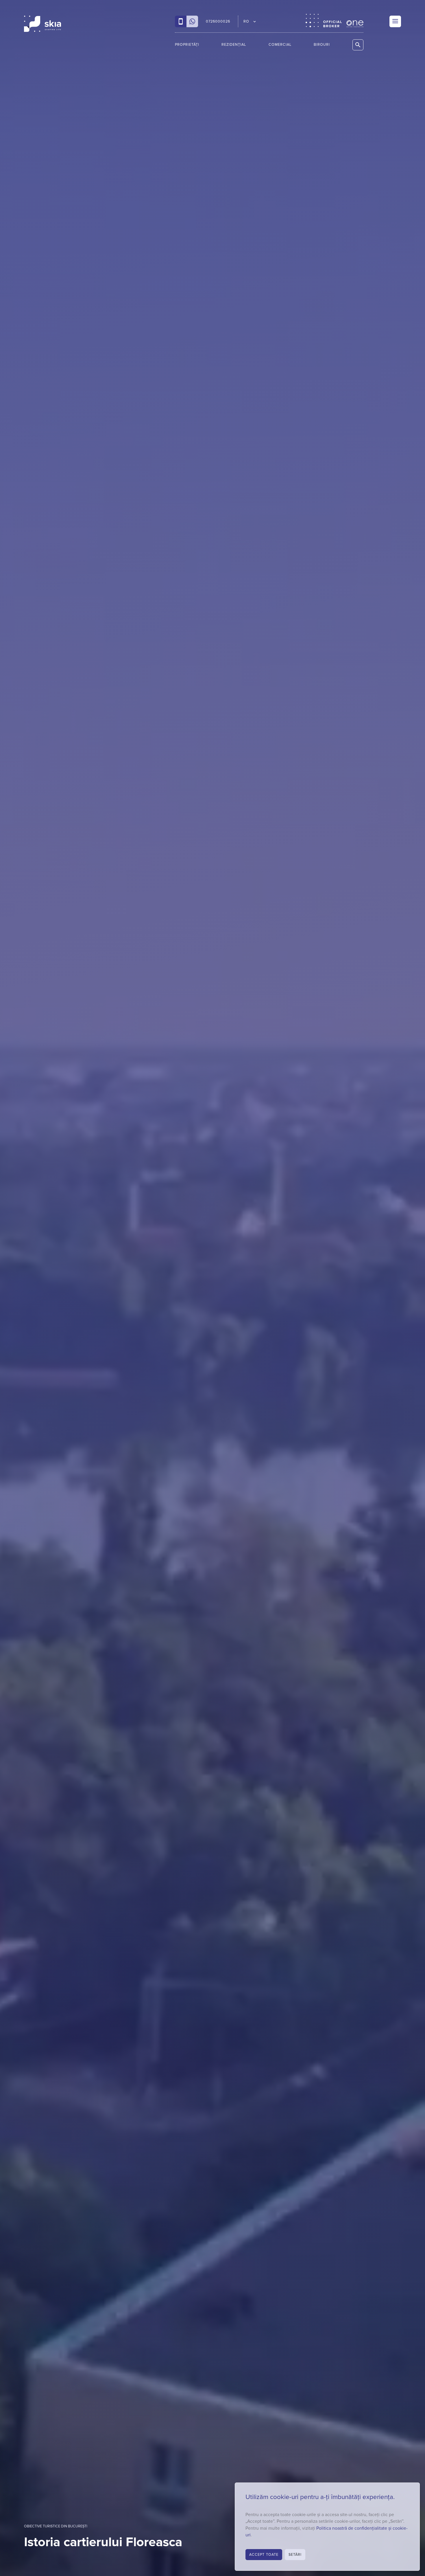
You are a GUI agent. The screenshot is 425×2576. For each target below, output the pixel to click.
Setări (295, 2555)
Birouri (322, 45)
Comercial (280, 45)
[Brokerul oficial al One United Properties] (42, 24)
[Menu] (395, 21)
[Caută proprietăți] (358, 45)
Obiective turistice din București (56, 2526)
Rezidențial (234, 45)
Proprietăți (187, 45)
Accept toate (264, 2555)
